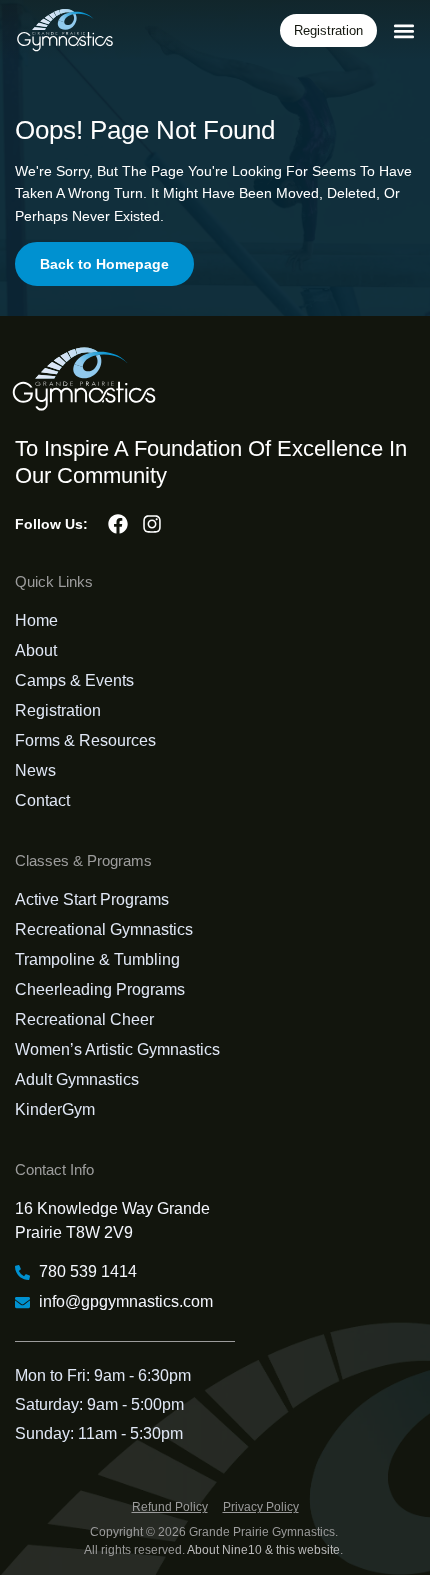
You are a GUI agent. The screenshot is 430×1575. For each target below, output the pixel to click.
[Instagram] (152, 524)
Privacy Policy (261, 1507)
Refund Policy (170, 1507)
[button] (403, 30)
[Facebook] (118, 524)
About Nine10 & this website (263, 1550)
